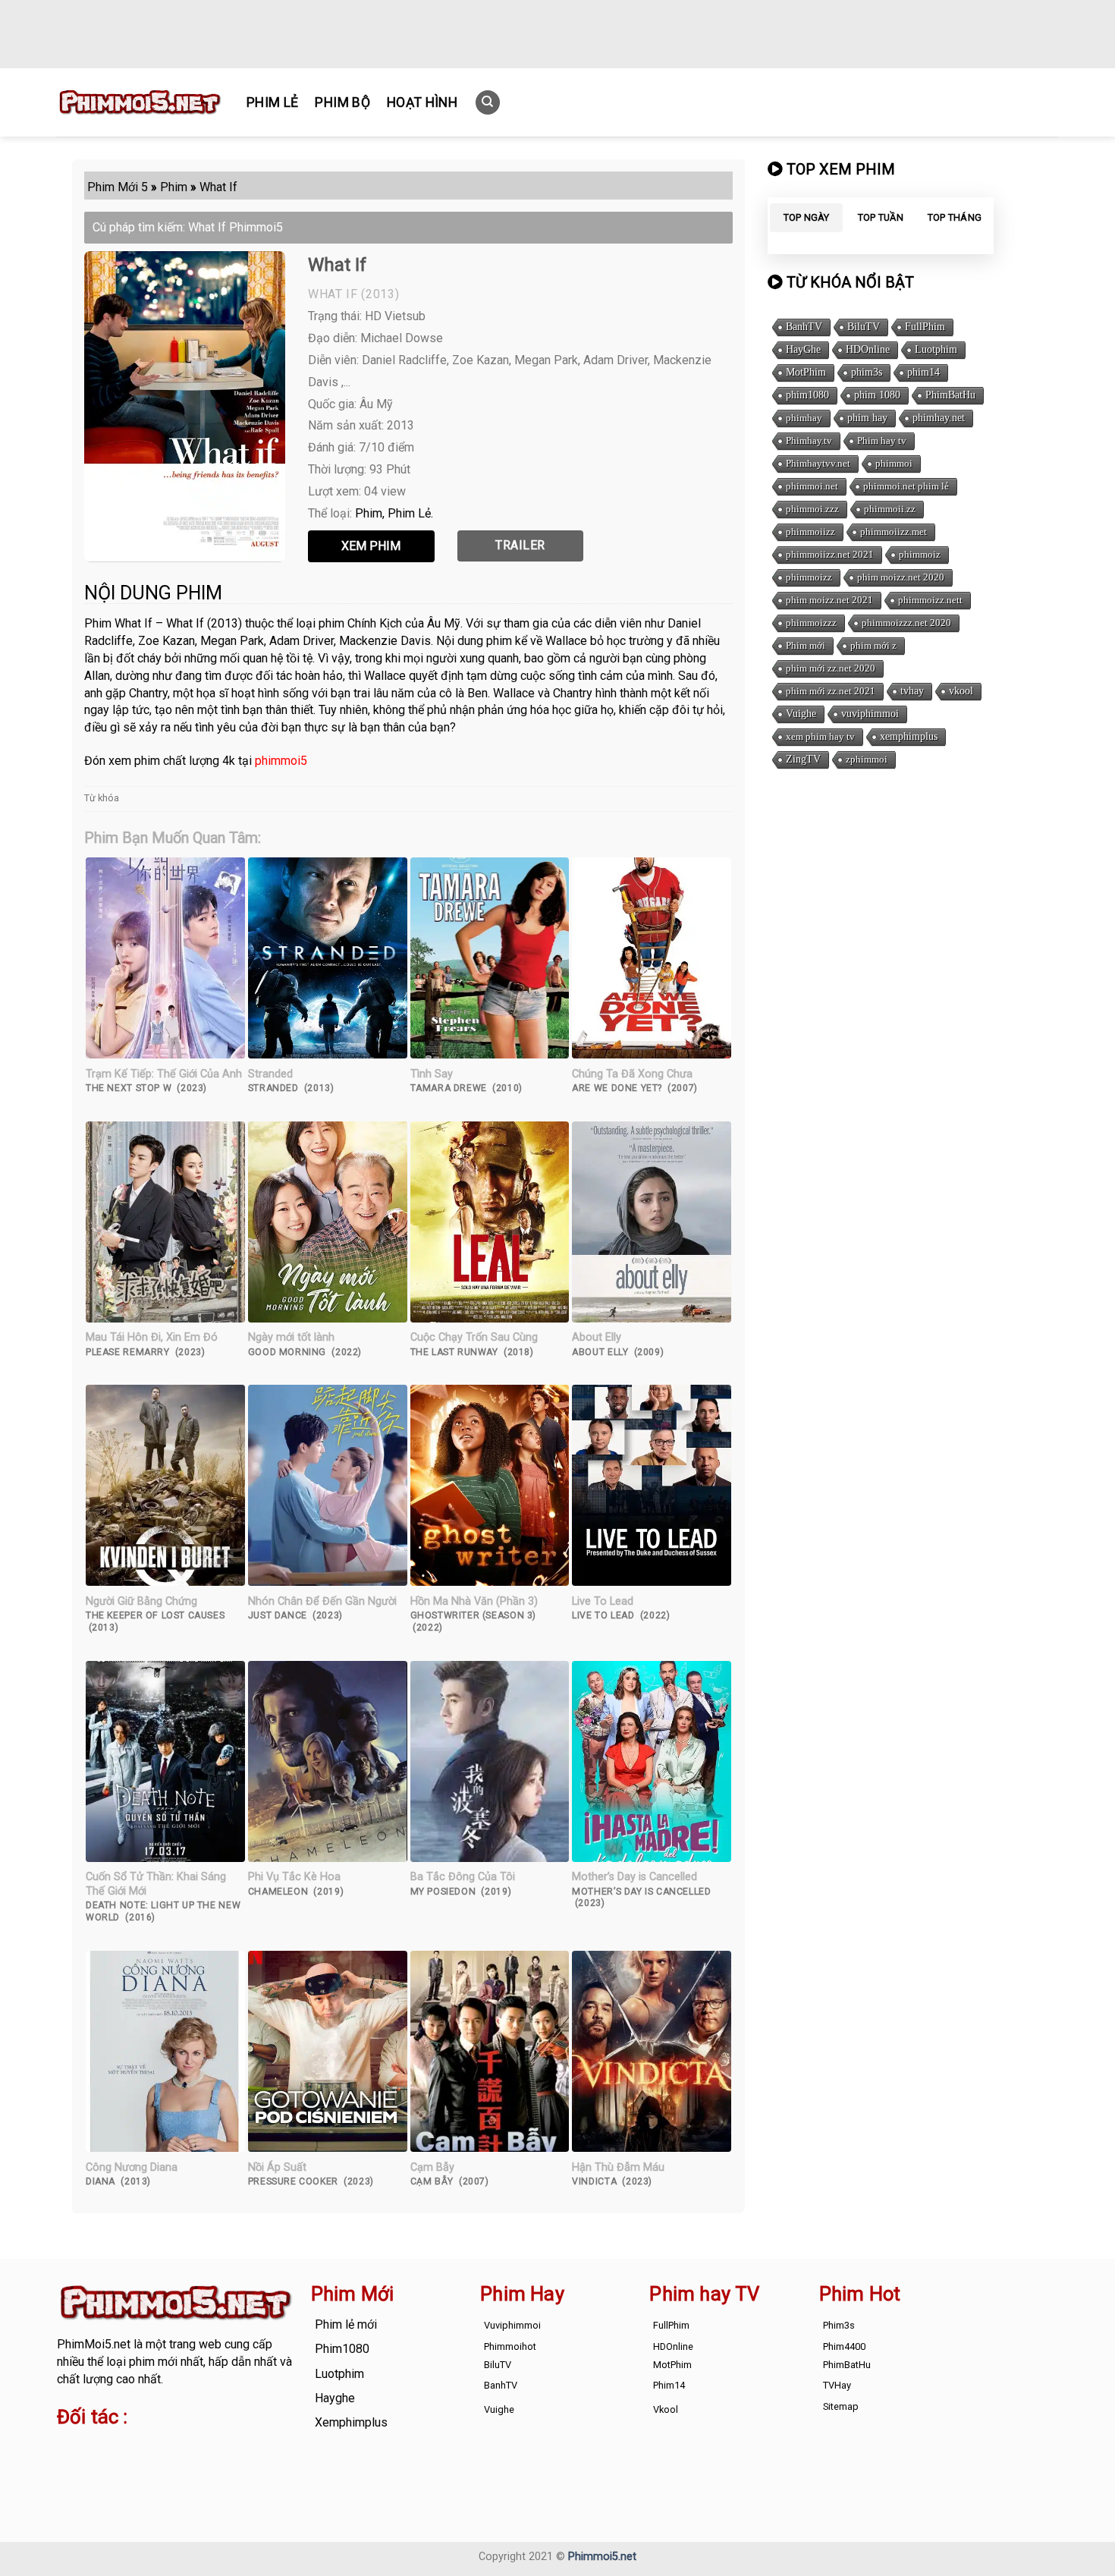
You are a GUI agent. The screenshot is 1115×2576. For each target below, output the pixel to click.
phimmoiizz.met (894, 532)
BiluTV (864, 327)
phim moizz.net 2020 (901, 577)
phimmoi (894, 463)
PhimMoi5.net (94, 2344)
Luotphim (936, 349)
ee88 (117, 2465)
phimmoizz (809, 577)
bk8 (234, 2465)
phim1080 (807, 395)
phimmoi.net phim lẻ (906, 486)
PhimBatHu (950, 395)
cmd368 (179, 2447)
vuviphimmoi (870, 714)
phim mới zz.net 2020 (831, 668)
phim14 (923, 372)
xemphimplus (909, 736)
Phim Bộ (342, 102)
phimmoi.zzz (812, 509)
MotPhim (806, 372)
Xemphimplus (351, 2422)
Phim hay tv (882, 440)
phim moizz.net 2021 (829, 600)
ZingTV (803, 759)
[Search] (488, 103)
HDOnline (868, 349)
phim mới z (873, 645)
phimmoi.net (812, 486)
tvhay (912, 691)
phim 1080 (877, 395)
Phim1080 (342, 2349)
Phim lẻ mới (346, 2324)
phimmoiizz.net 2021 (830, 554)
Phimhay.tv (809, 440)
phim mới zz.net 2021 (831, 691)
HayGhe (803, 349)
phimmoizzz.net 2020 (906, 623)
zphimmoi (867, 759)
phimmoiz (920, 554)
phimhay (804, 418)
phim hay (867, 418)
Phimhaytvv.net (818, 463)
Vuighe (801, 714)
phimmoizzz (811, 623)
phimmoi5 (281, 761)
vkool (961, 691)
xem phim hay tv (820, 736)
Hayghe (335, 2398)
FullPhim (925, 327)
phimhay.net (939, 418)
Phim (369, 513)
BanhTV (804, 327)
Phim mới (806, 645)
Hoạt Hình (422, 102)
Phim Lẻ (272, 102)
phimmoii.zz (890, 509)
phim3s (867, 372)
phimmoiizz (810, 532)
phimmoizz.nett (930, 600)
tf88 (68, 2447)
